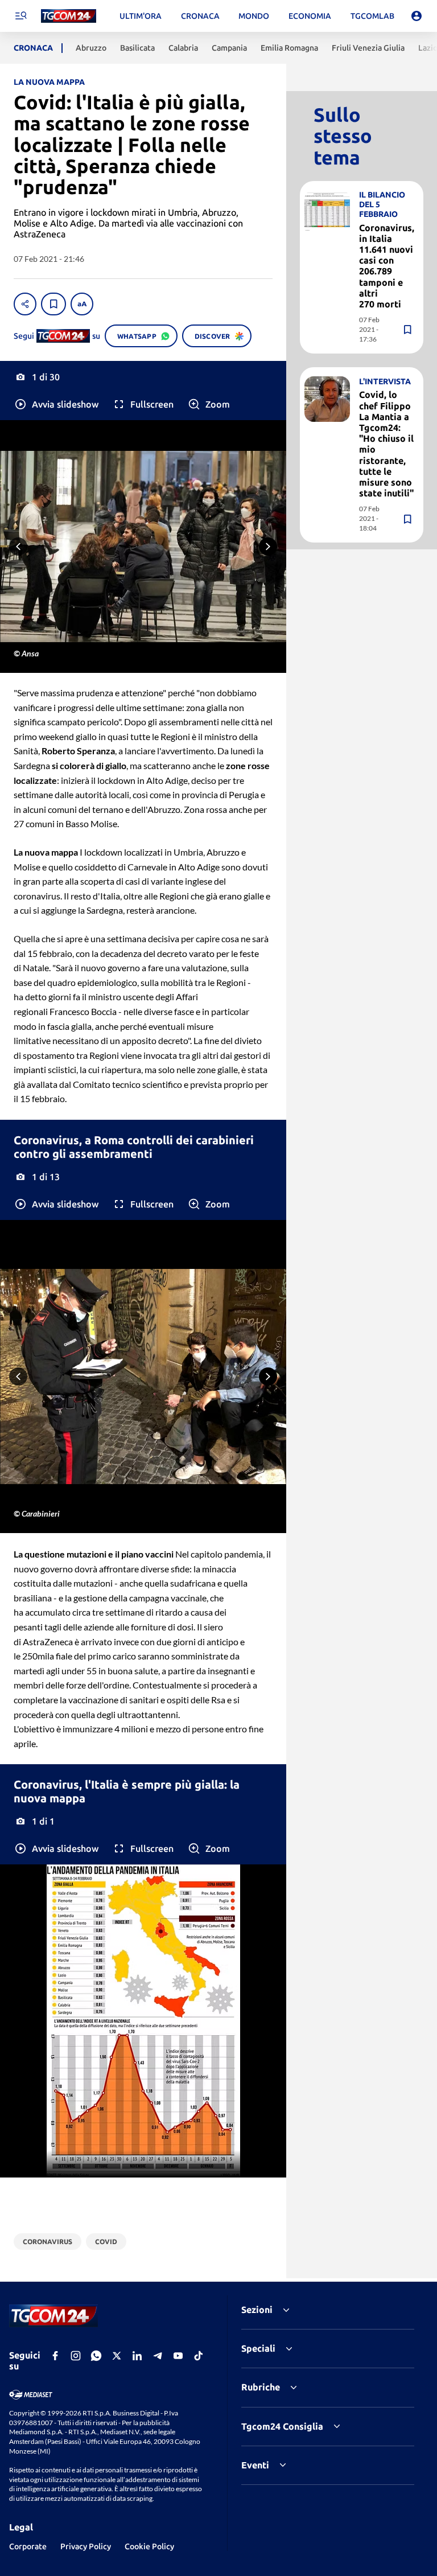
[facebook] (55, 2356)
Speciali (258, 2348)
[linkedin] (137, 2356)
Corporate (28, 2546)
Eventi (255, 2465)
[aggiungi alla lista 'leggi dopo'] (53, 304)
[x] (117, 2356)
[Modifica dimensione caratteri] (82, 304)
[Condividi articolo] (25, 304)
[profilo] (417, 16)
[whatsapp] (96, 2356)
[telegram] (158, 2356)
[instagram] (76, 2356)
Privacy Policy (86, 2546)
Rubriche (261, 2387)
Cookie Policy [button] (149, 2546)
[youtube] (178, 2356)
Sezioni (257, 2310)
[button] (56, 404)
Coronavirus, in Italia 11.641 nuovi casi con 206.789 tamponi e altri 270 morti (387, 266)
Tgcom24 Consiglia (282, 2426)
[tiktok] (199, 2356)
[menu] (20, 16)
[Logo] (69, 16)
